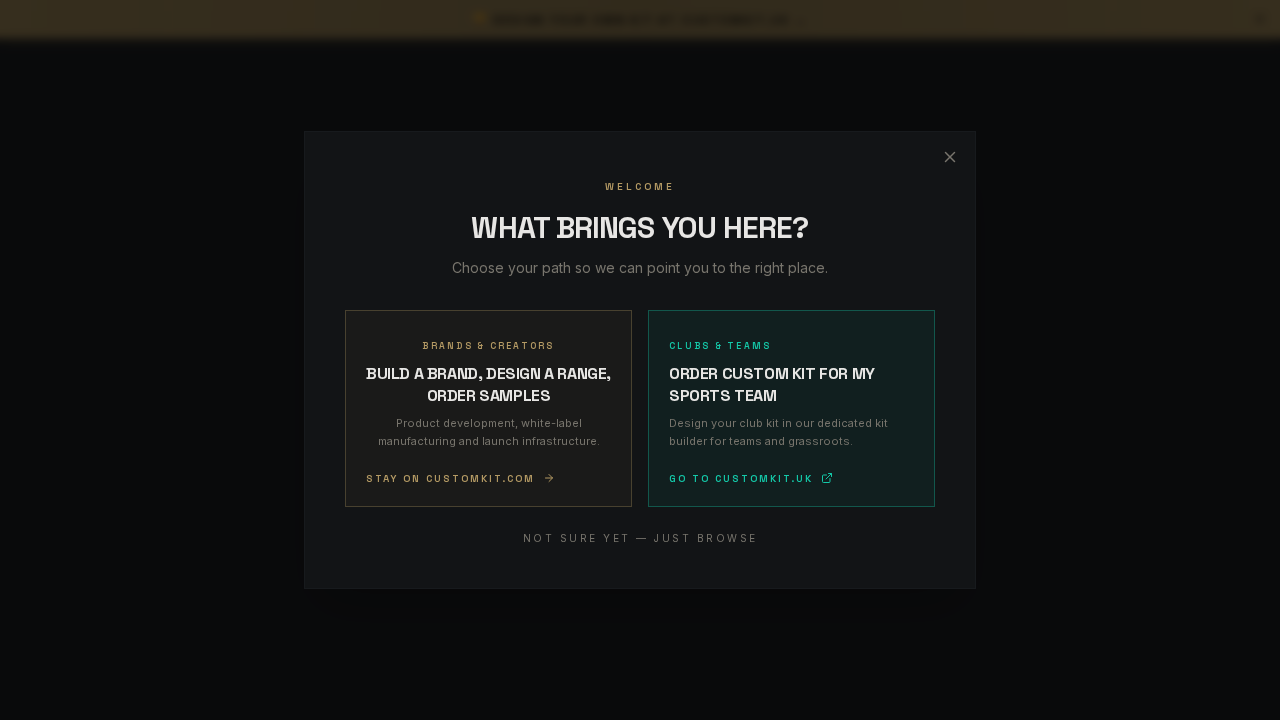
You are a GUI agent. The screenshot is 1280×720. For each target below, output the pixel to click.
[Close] (950, 157)
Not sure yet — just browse (640, 538)
